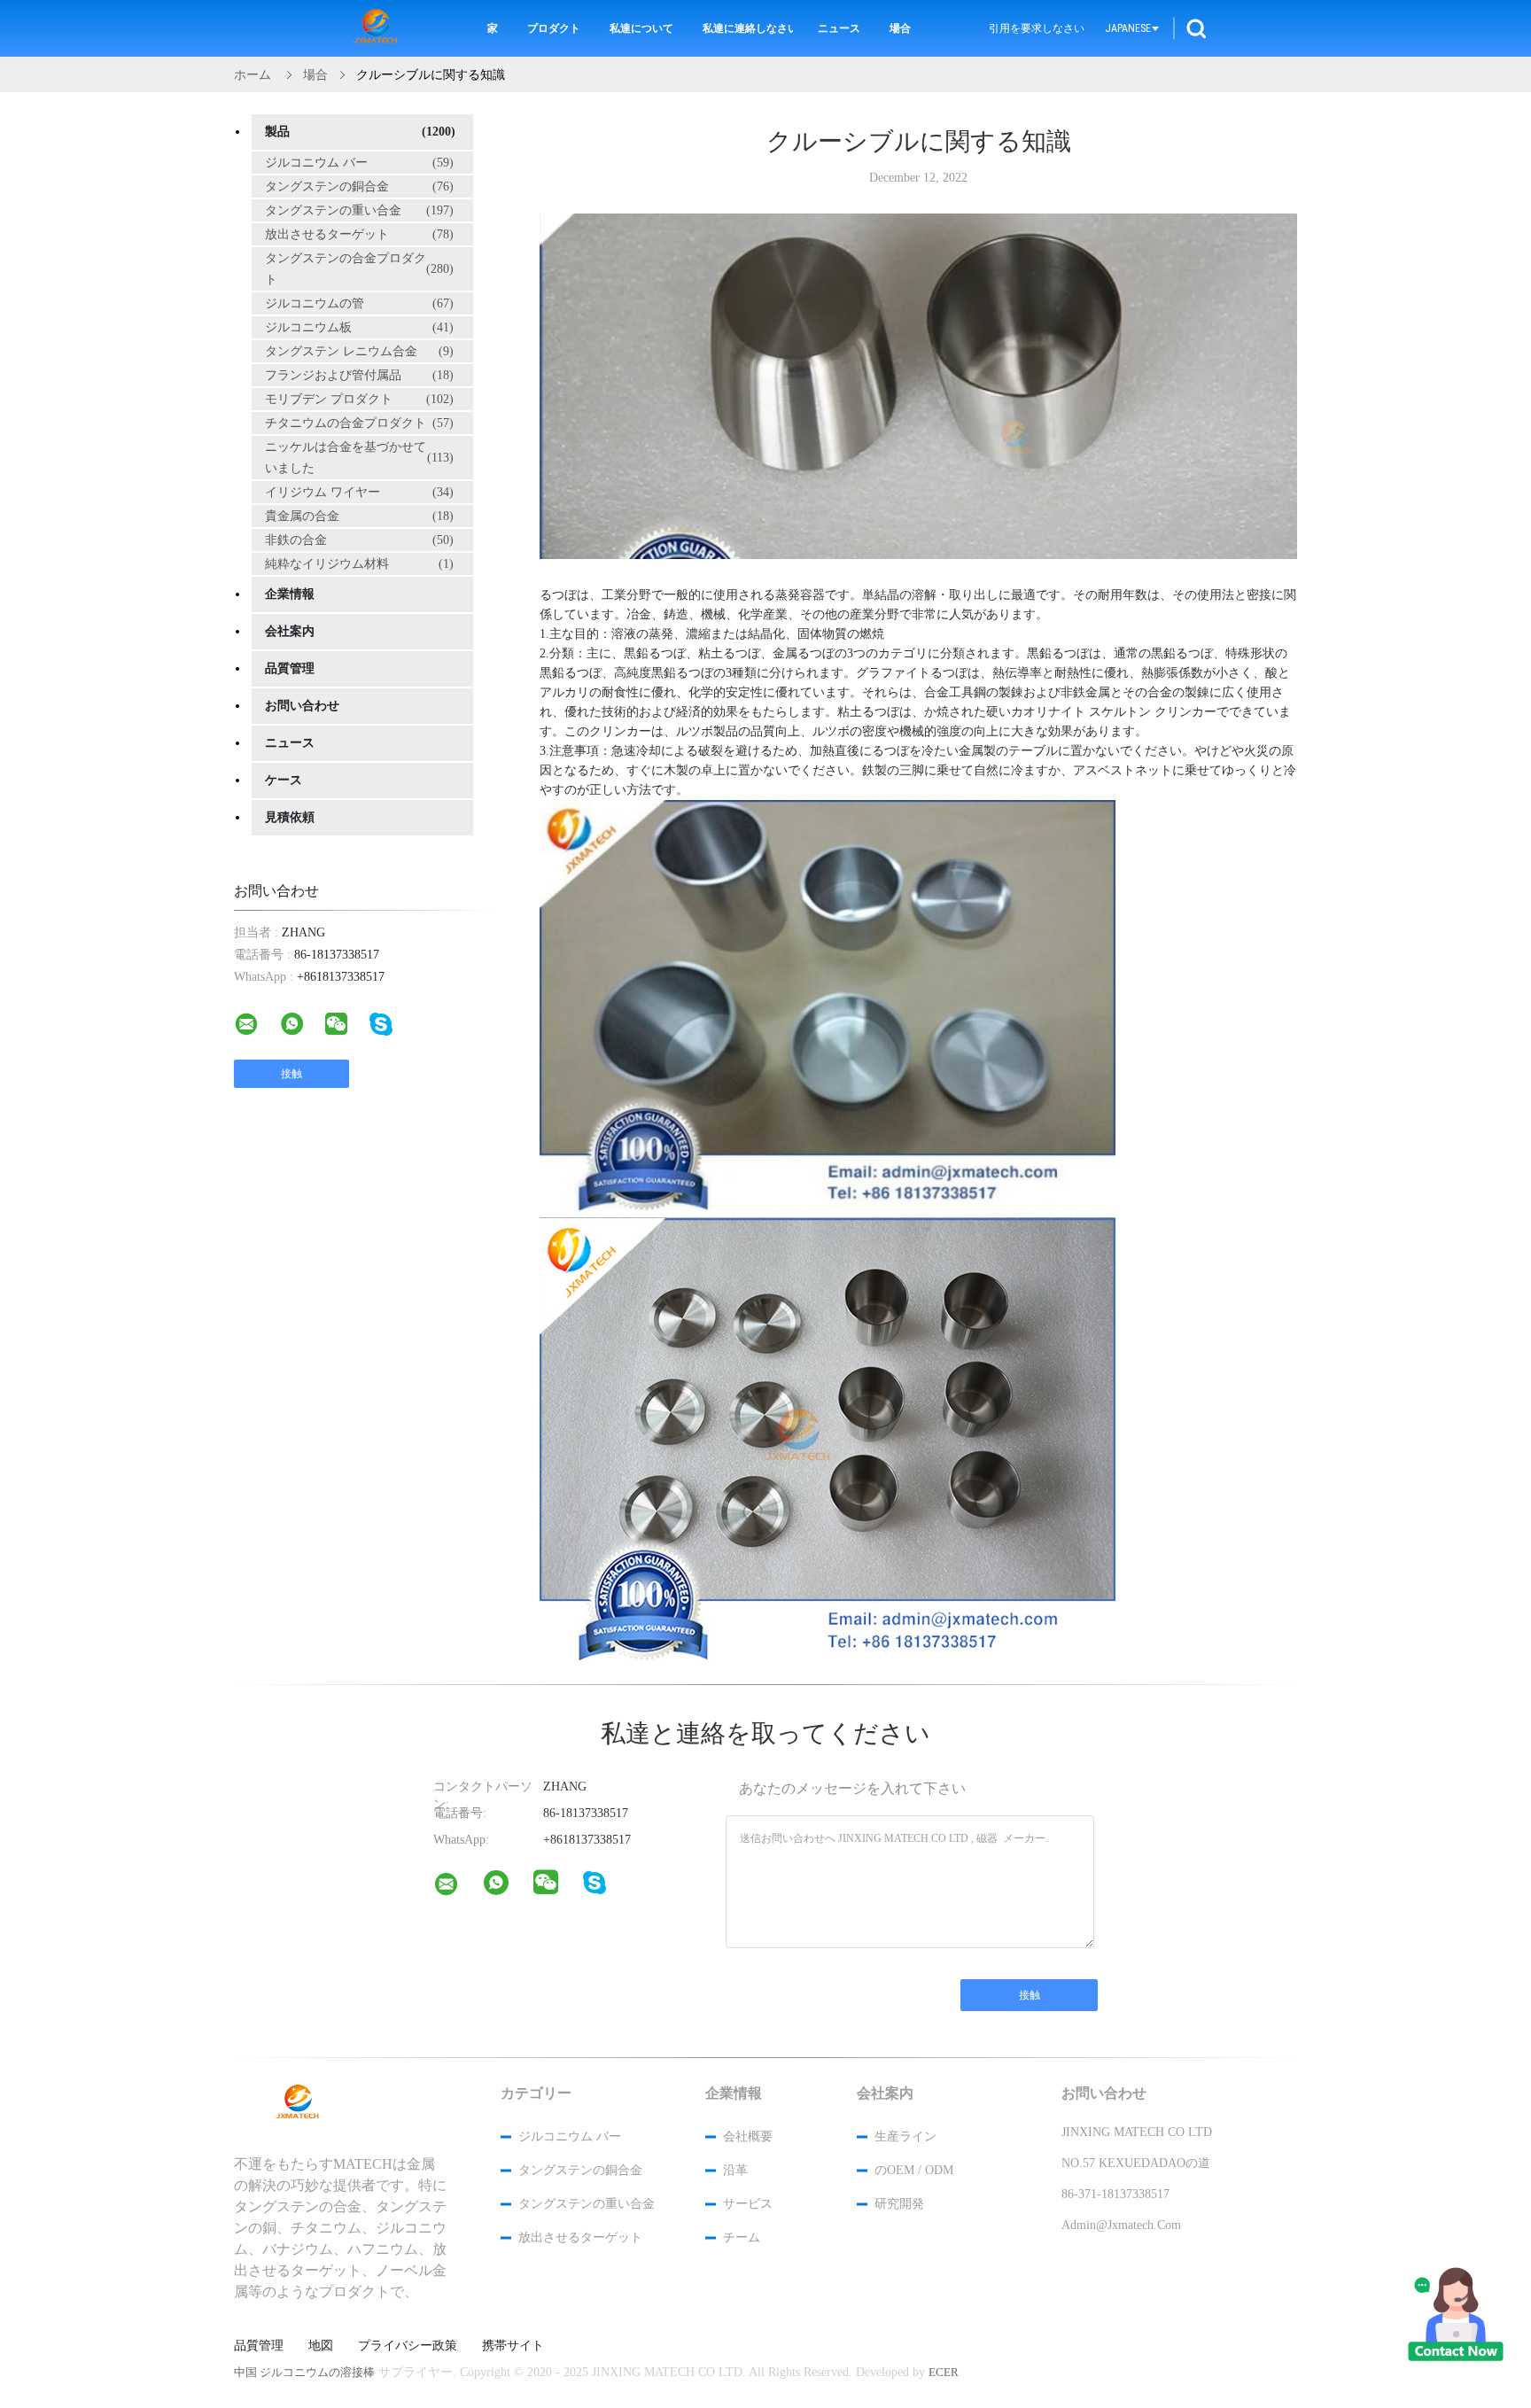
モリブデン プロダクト (359, 399)
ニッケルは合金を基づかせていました (359, 458)
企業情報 (290, 594)
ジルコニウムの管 (359, 303)
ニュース (839, 28)
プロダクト (554, 28)
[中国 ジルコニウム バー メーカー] (378, 29)
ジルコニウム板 (359, 327)
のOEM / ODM (914, 2170)
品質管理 (290, 668)
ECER (944, 2372)
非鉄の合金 (359, 540)
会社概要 (748, 2136)
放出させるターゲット (359, 234)
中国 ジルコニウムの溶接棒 (304, 2372)
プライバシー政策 (408, 2346)
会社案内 (290, 631)
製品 (360, 132)
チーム (742, 2237)
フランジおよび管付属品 (359, 375)
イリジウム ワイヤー (359, 492)
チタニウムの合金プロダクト (359, 423)
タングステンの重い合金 (359, 210)
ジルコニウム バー (359, 163)
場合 (900, 28)
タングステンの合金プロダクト (359, 269)
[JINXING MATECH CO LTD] (457, 1888)
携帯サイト (513, 2346)
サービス (748, 2204)
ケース (284, 780)
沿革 (735, 2170)
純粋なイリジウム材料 (359, 564)
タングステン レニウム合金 (359, 351)
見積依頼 (290, 817)
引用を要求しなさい (1037, 28)
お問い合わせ (302, 706)
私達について (641, 28)
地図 (321, 2346)
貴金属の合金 (359, 516)
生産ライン (905, 2136)
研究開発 (899, 2204)
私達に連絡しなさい (748, 28)
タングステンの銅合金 (359, 186)
